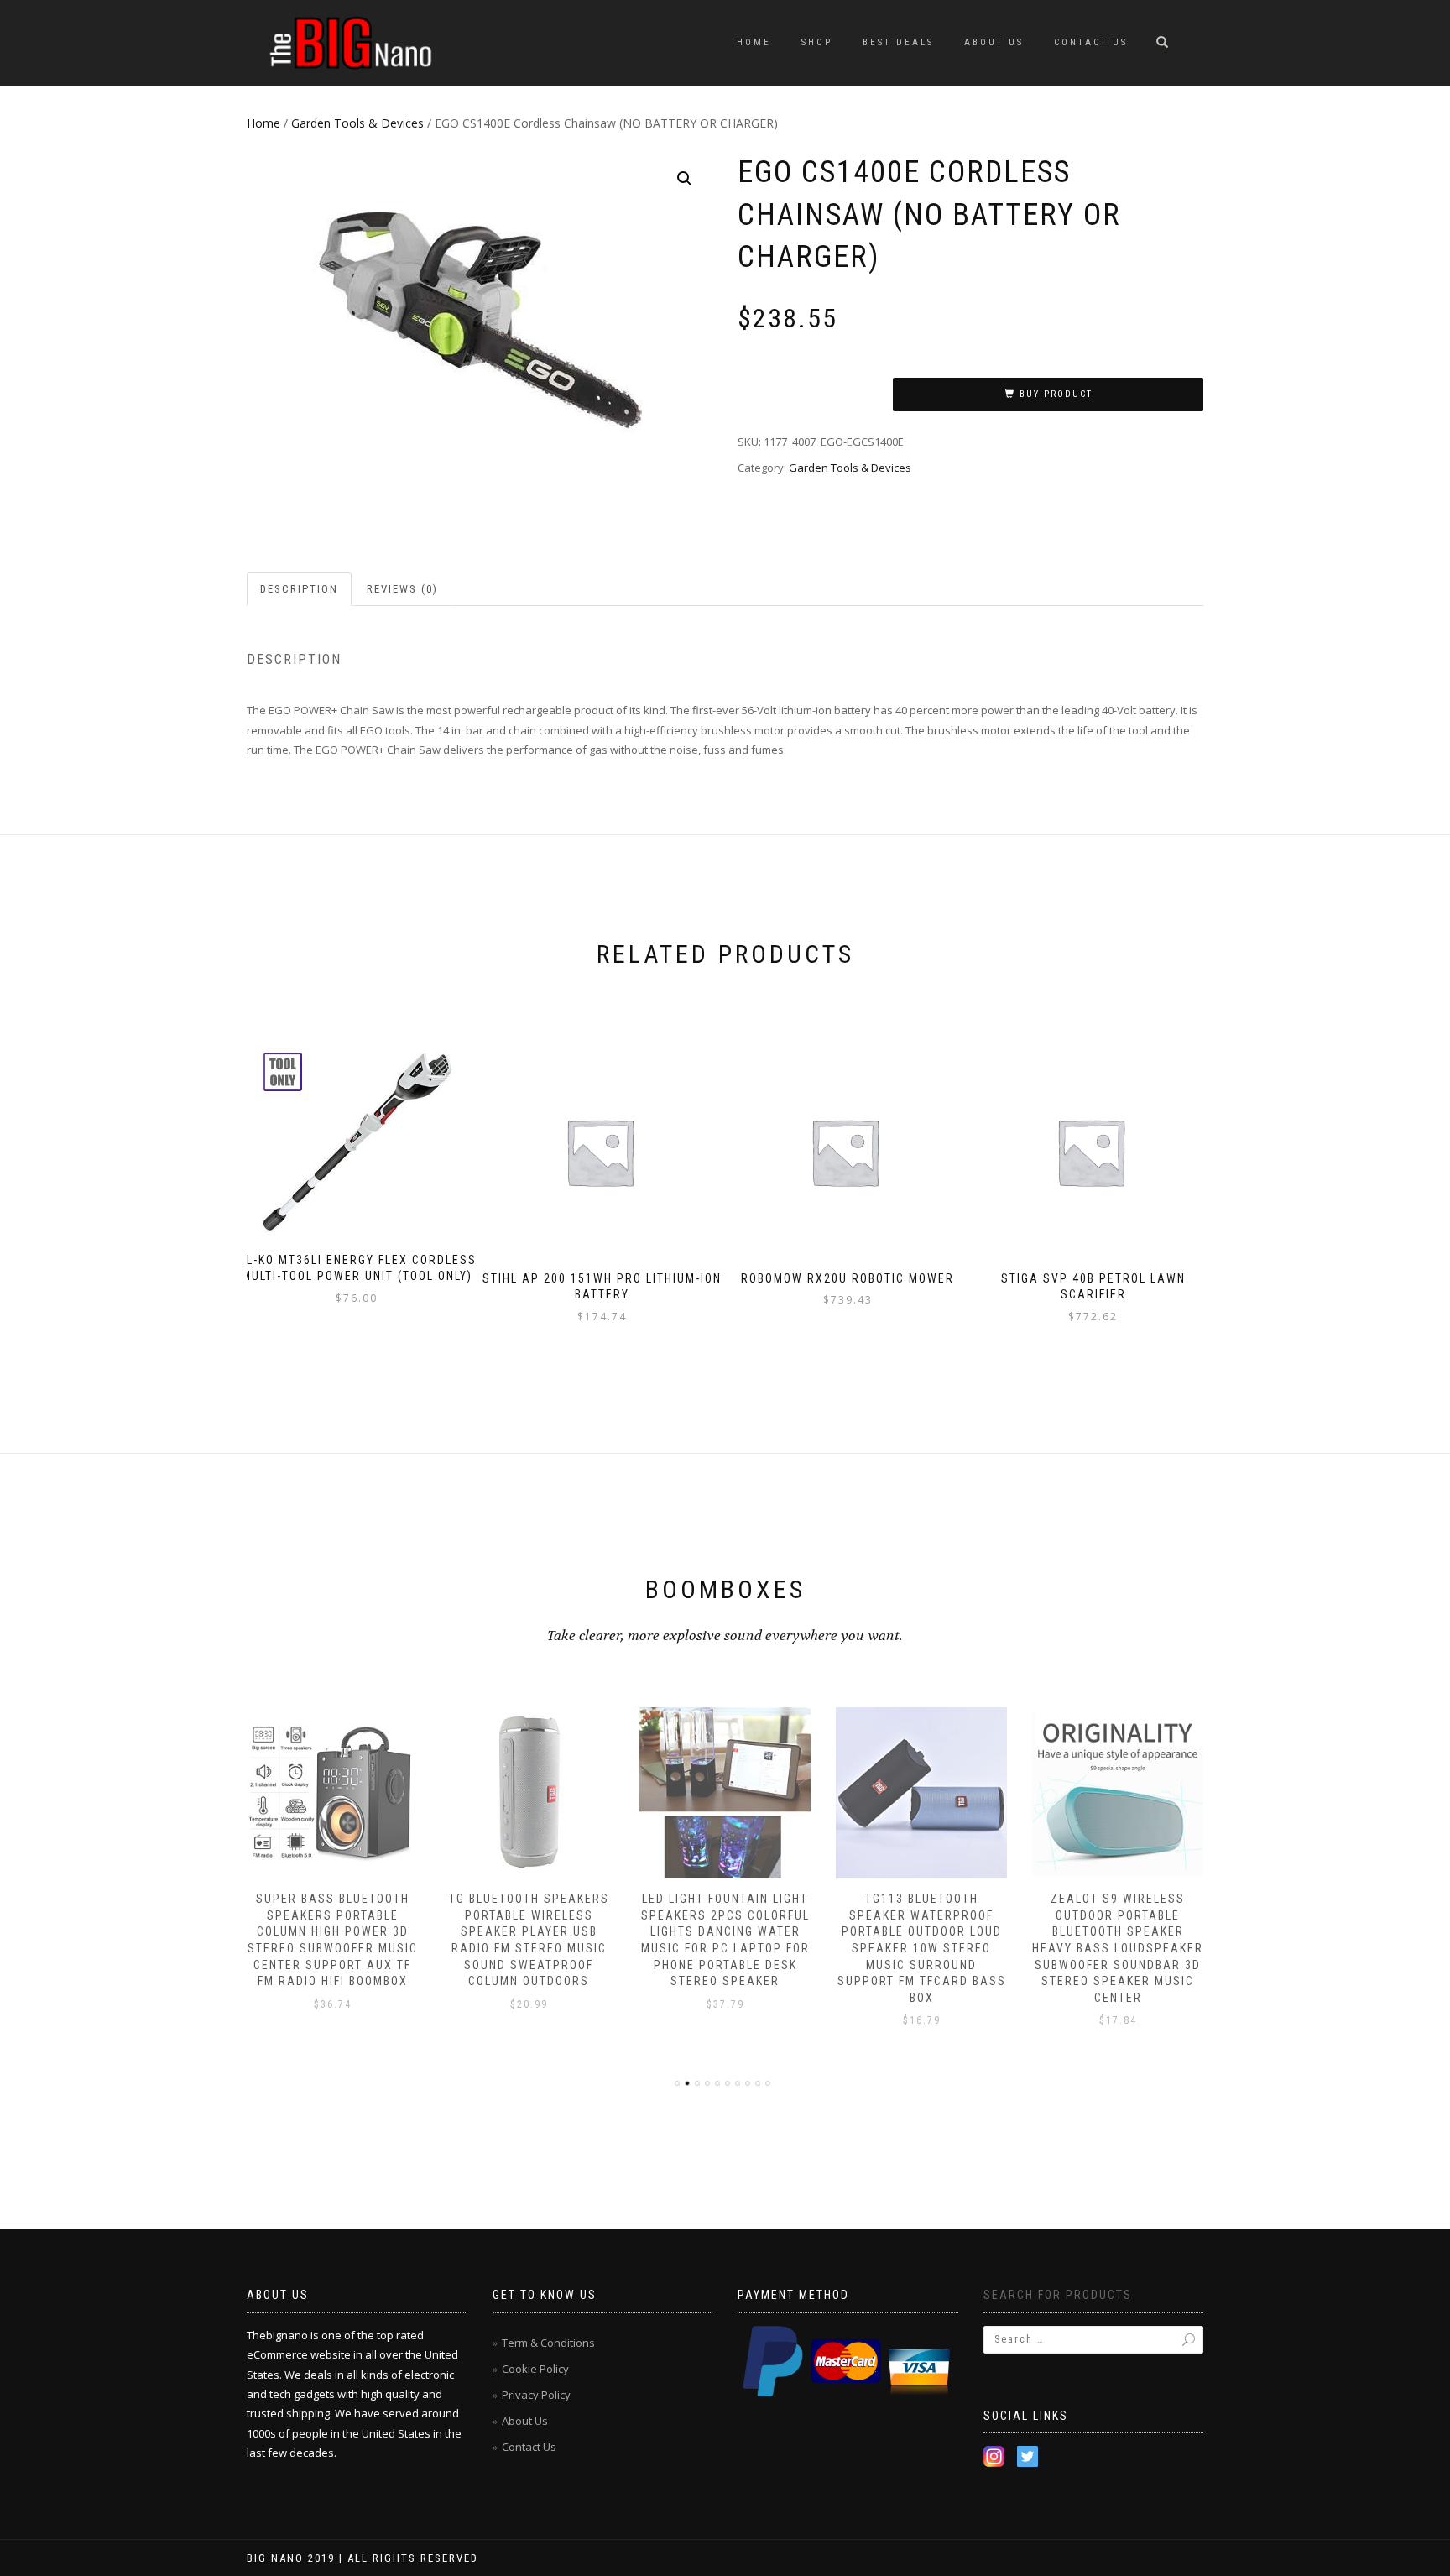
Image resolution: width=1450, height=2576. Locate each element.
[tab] (300, 590)
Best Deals (898, 42)
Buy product (1056, 394)
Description (299, 589)
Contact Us (1091, 42)
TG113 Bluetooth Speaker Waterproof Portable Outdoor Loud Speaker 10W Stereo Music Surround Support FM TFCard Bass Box (922, 1948)
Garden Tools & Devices (357, 123)
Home (754, 42)
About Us (994, 42)
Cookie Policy (535, 2369)
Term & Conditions (548, 2343)
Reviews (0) (402, 589)
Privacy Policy (536, 2395)
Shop (817, 42)
